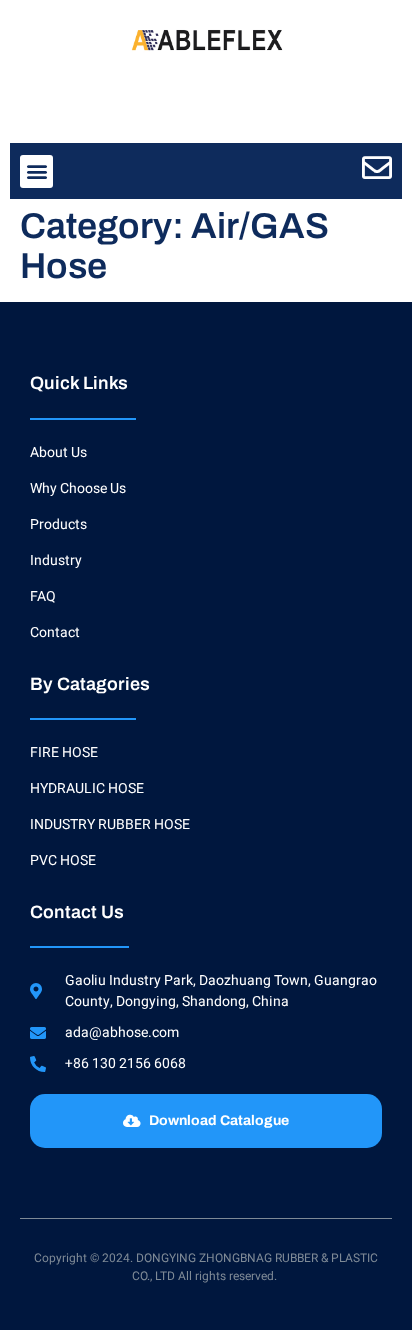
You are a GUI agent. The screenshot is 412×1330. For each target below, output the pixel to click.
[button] (36, 171)
